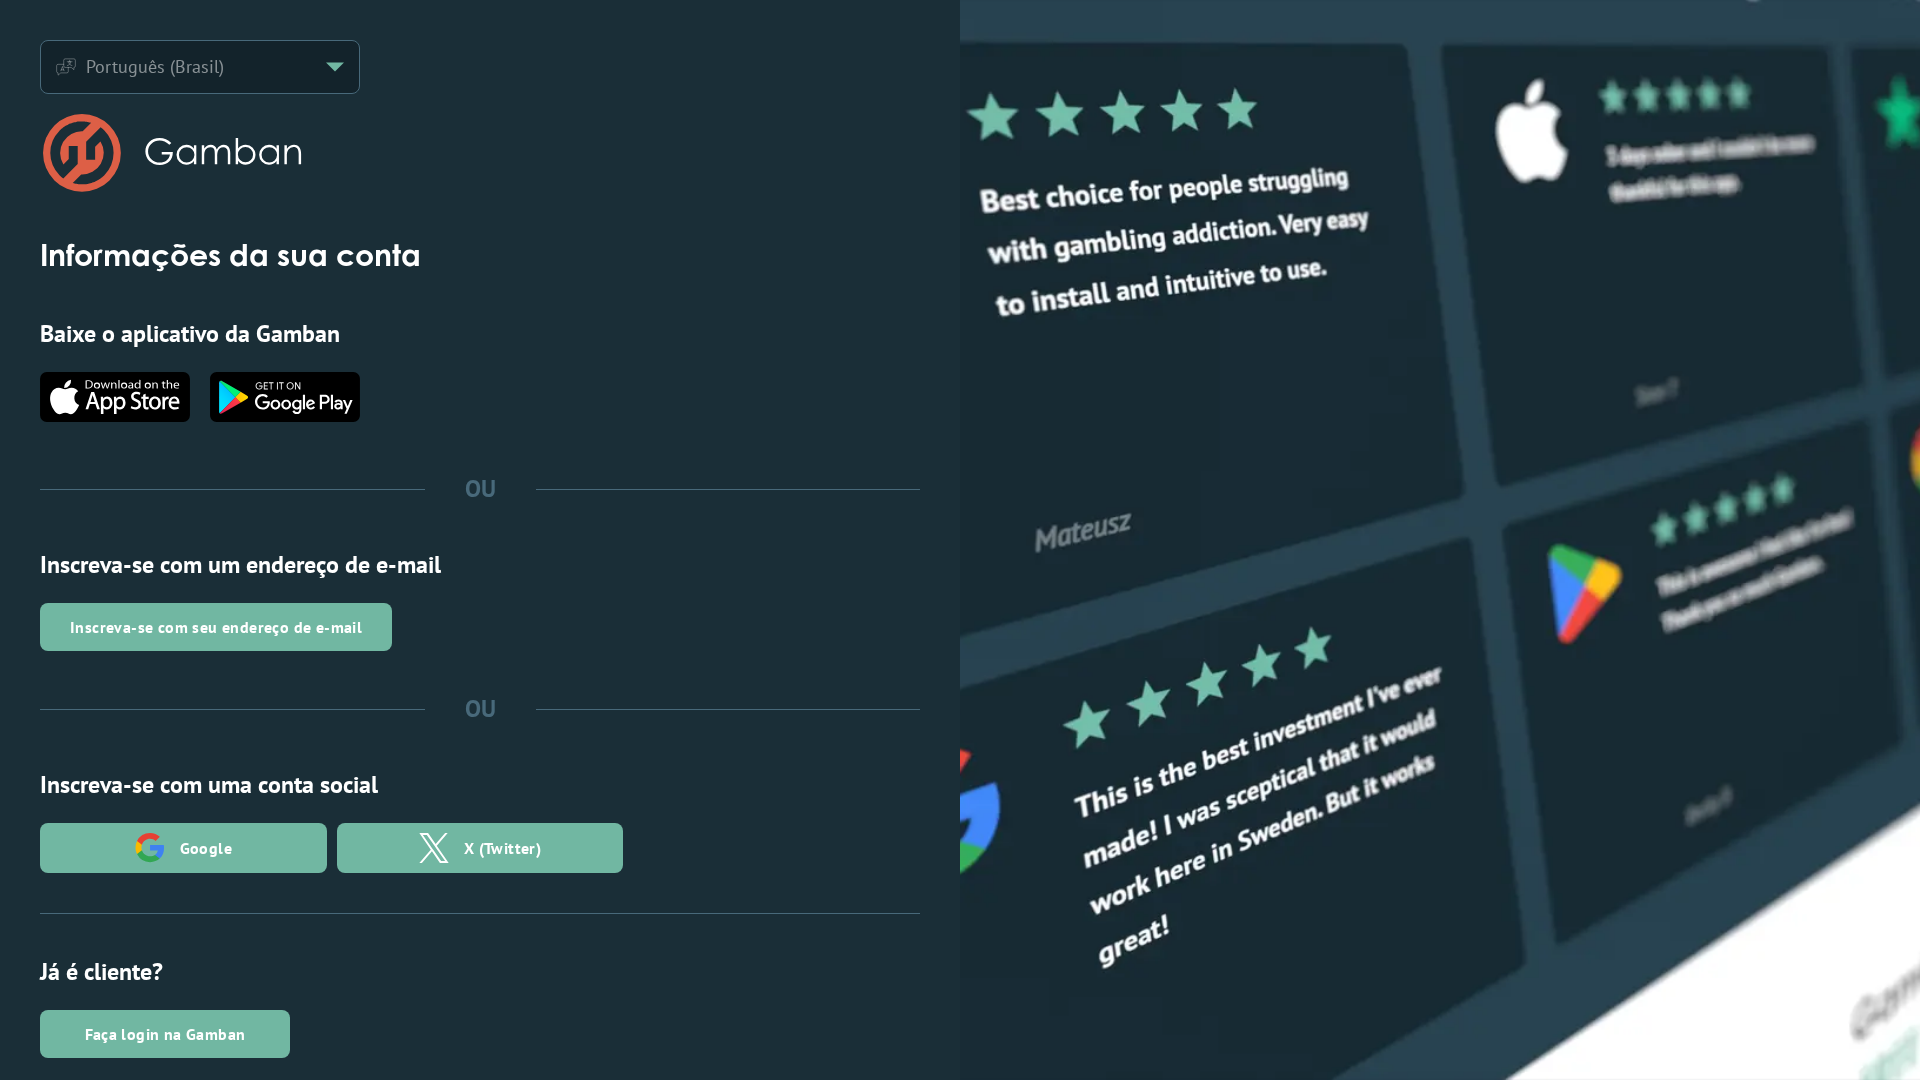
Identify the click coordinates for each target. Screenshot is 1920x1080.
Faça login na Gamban (165, 1034)
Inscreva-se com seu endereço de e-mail (216, 627)
